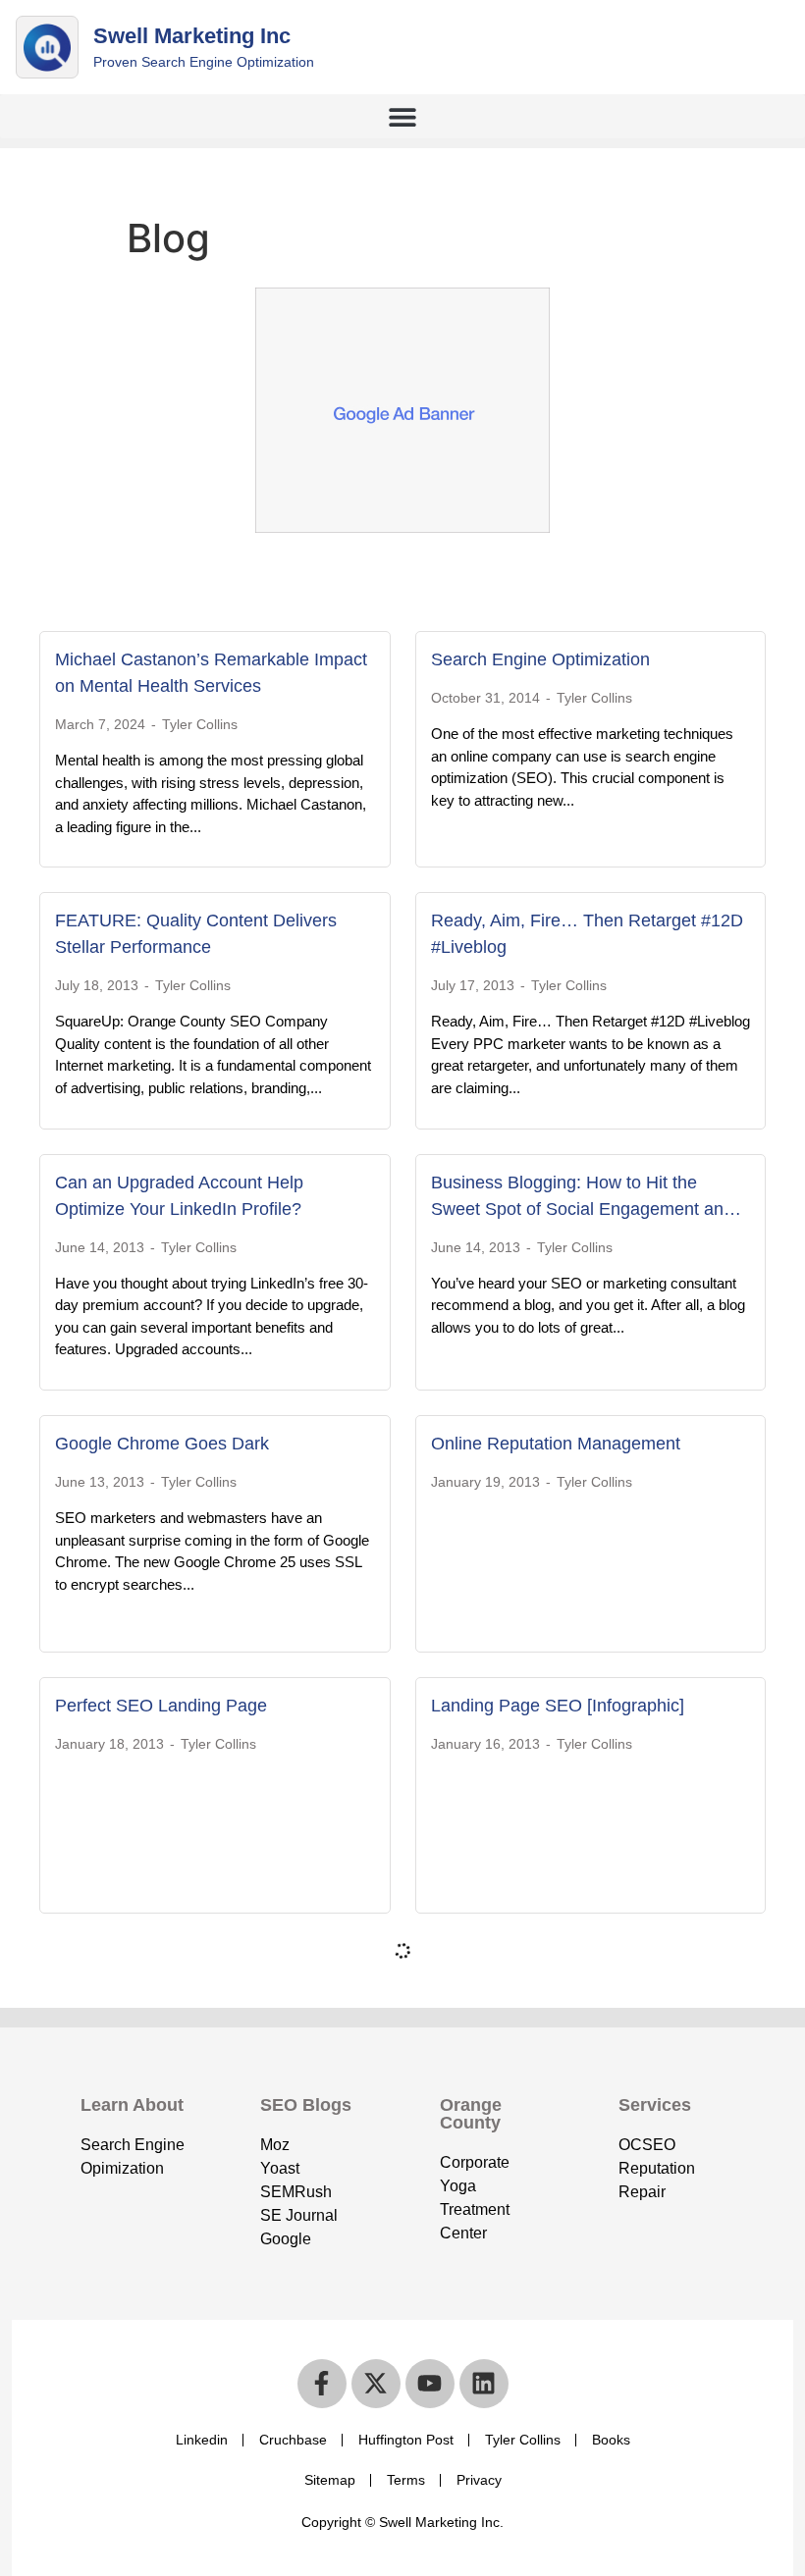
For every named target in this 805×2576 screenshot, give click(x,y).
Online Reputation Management (556, 1444)
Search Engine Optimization (540, 659)
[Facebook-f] (322, 2384)
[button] (402, 116)
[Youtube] (430, 2384)
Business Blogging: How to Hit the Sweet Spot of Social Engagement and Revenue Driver (582, 1209)
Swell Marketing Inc (192, 36)
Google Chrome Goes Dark (162, 1444)
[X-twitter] (376, 2384)
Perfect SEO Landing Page (161, 1706)
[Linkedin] (484, 2384)
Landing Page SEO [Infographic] (558, 1706)
